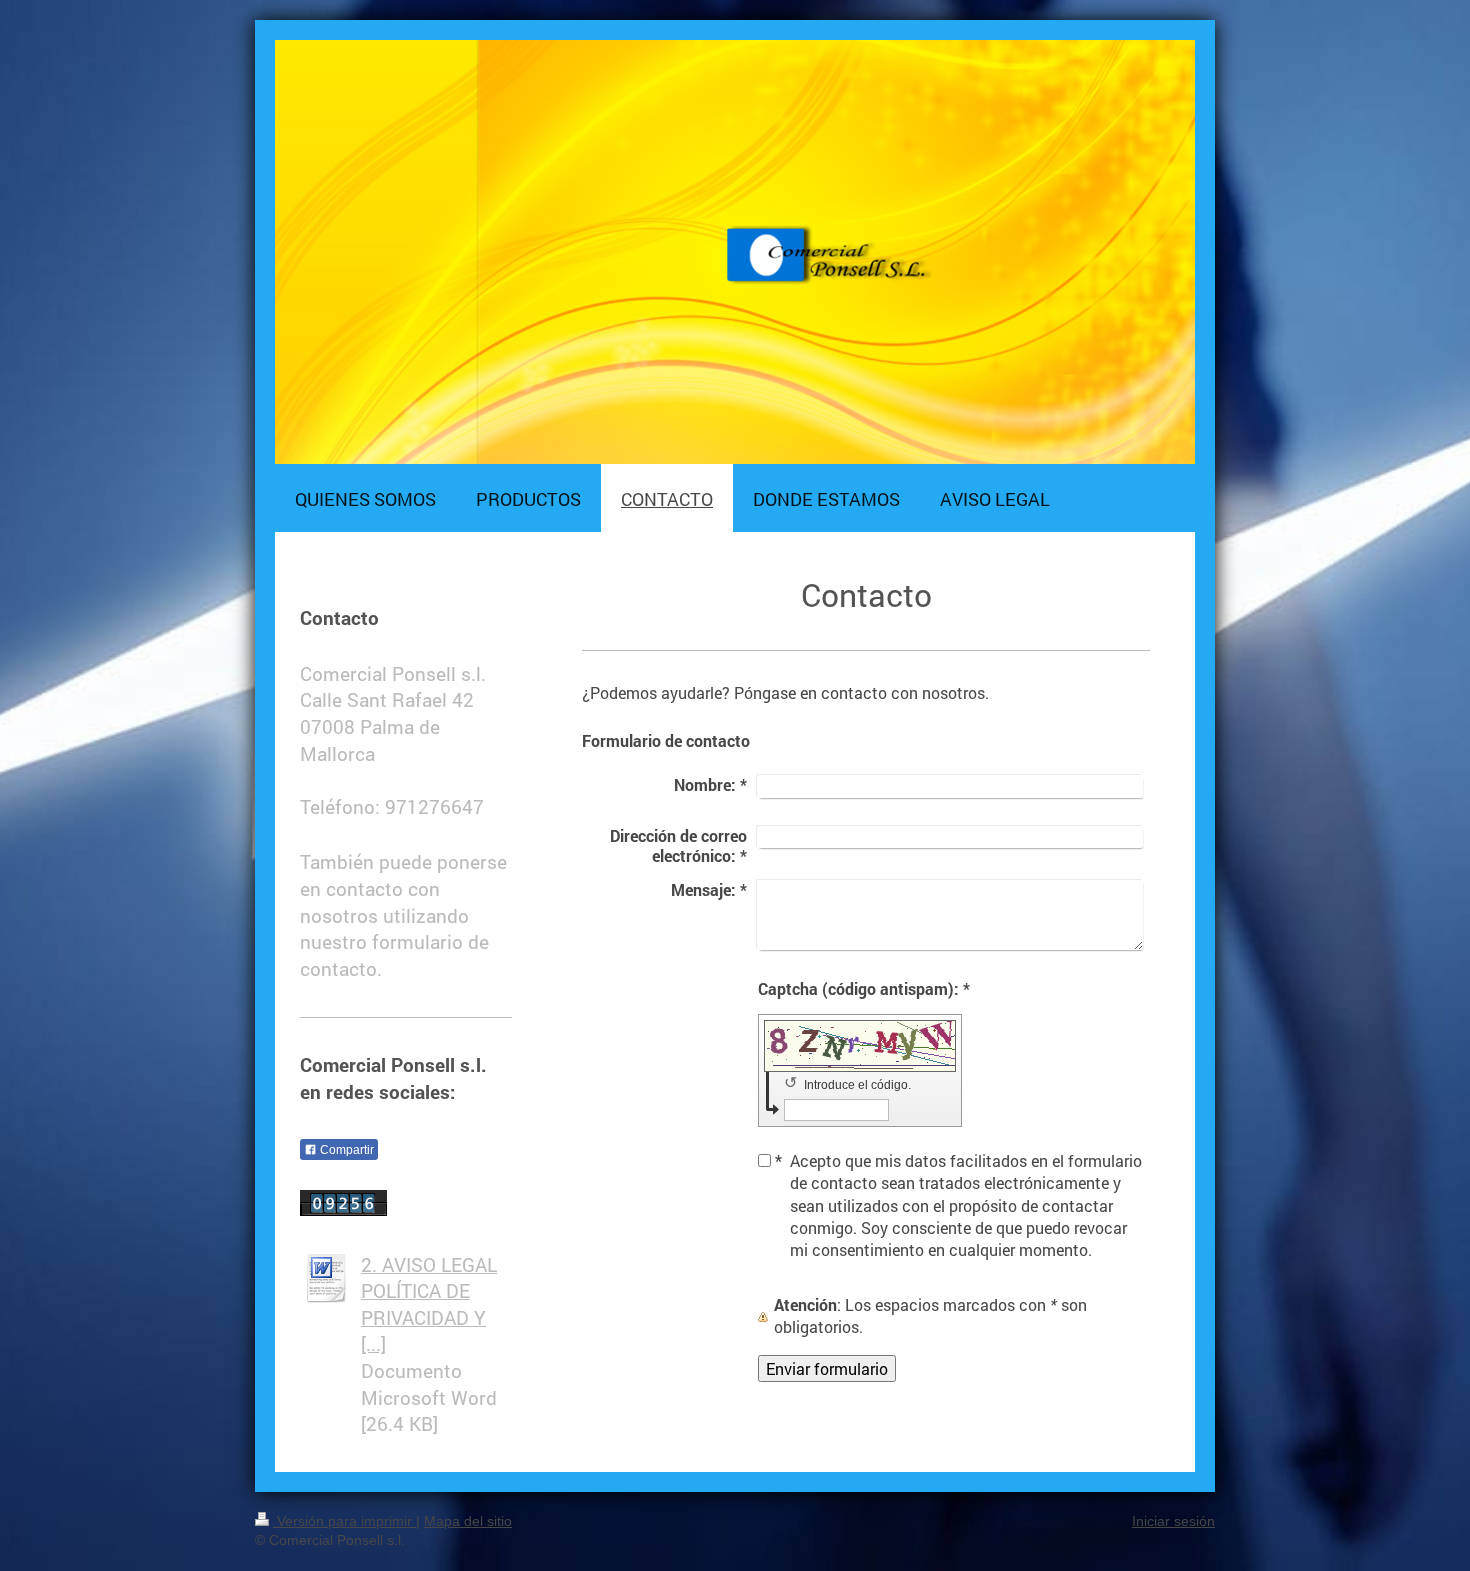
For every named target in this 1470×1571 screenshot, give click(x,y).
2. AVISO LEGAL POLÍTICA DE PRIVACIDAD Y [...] (429, 1304)
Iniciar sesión (1173, 1521)
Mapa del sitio (468, 1521)
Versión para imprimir (344, 1521)
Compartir (345, 1150)
